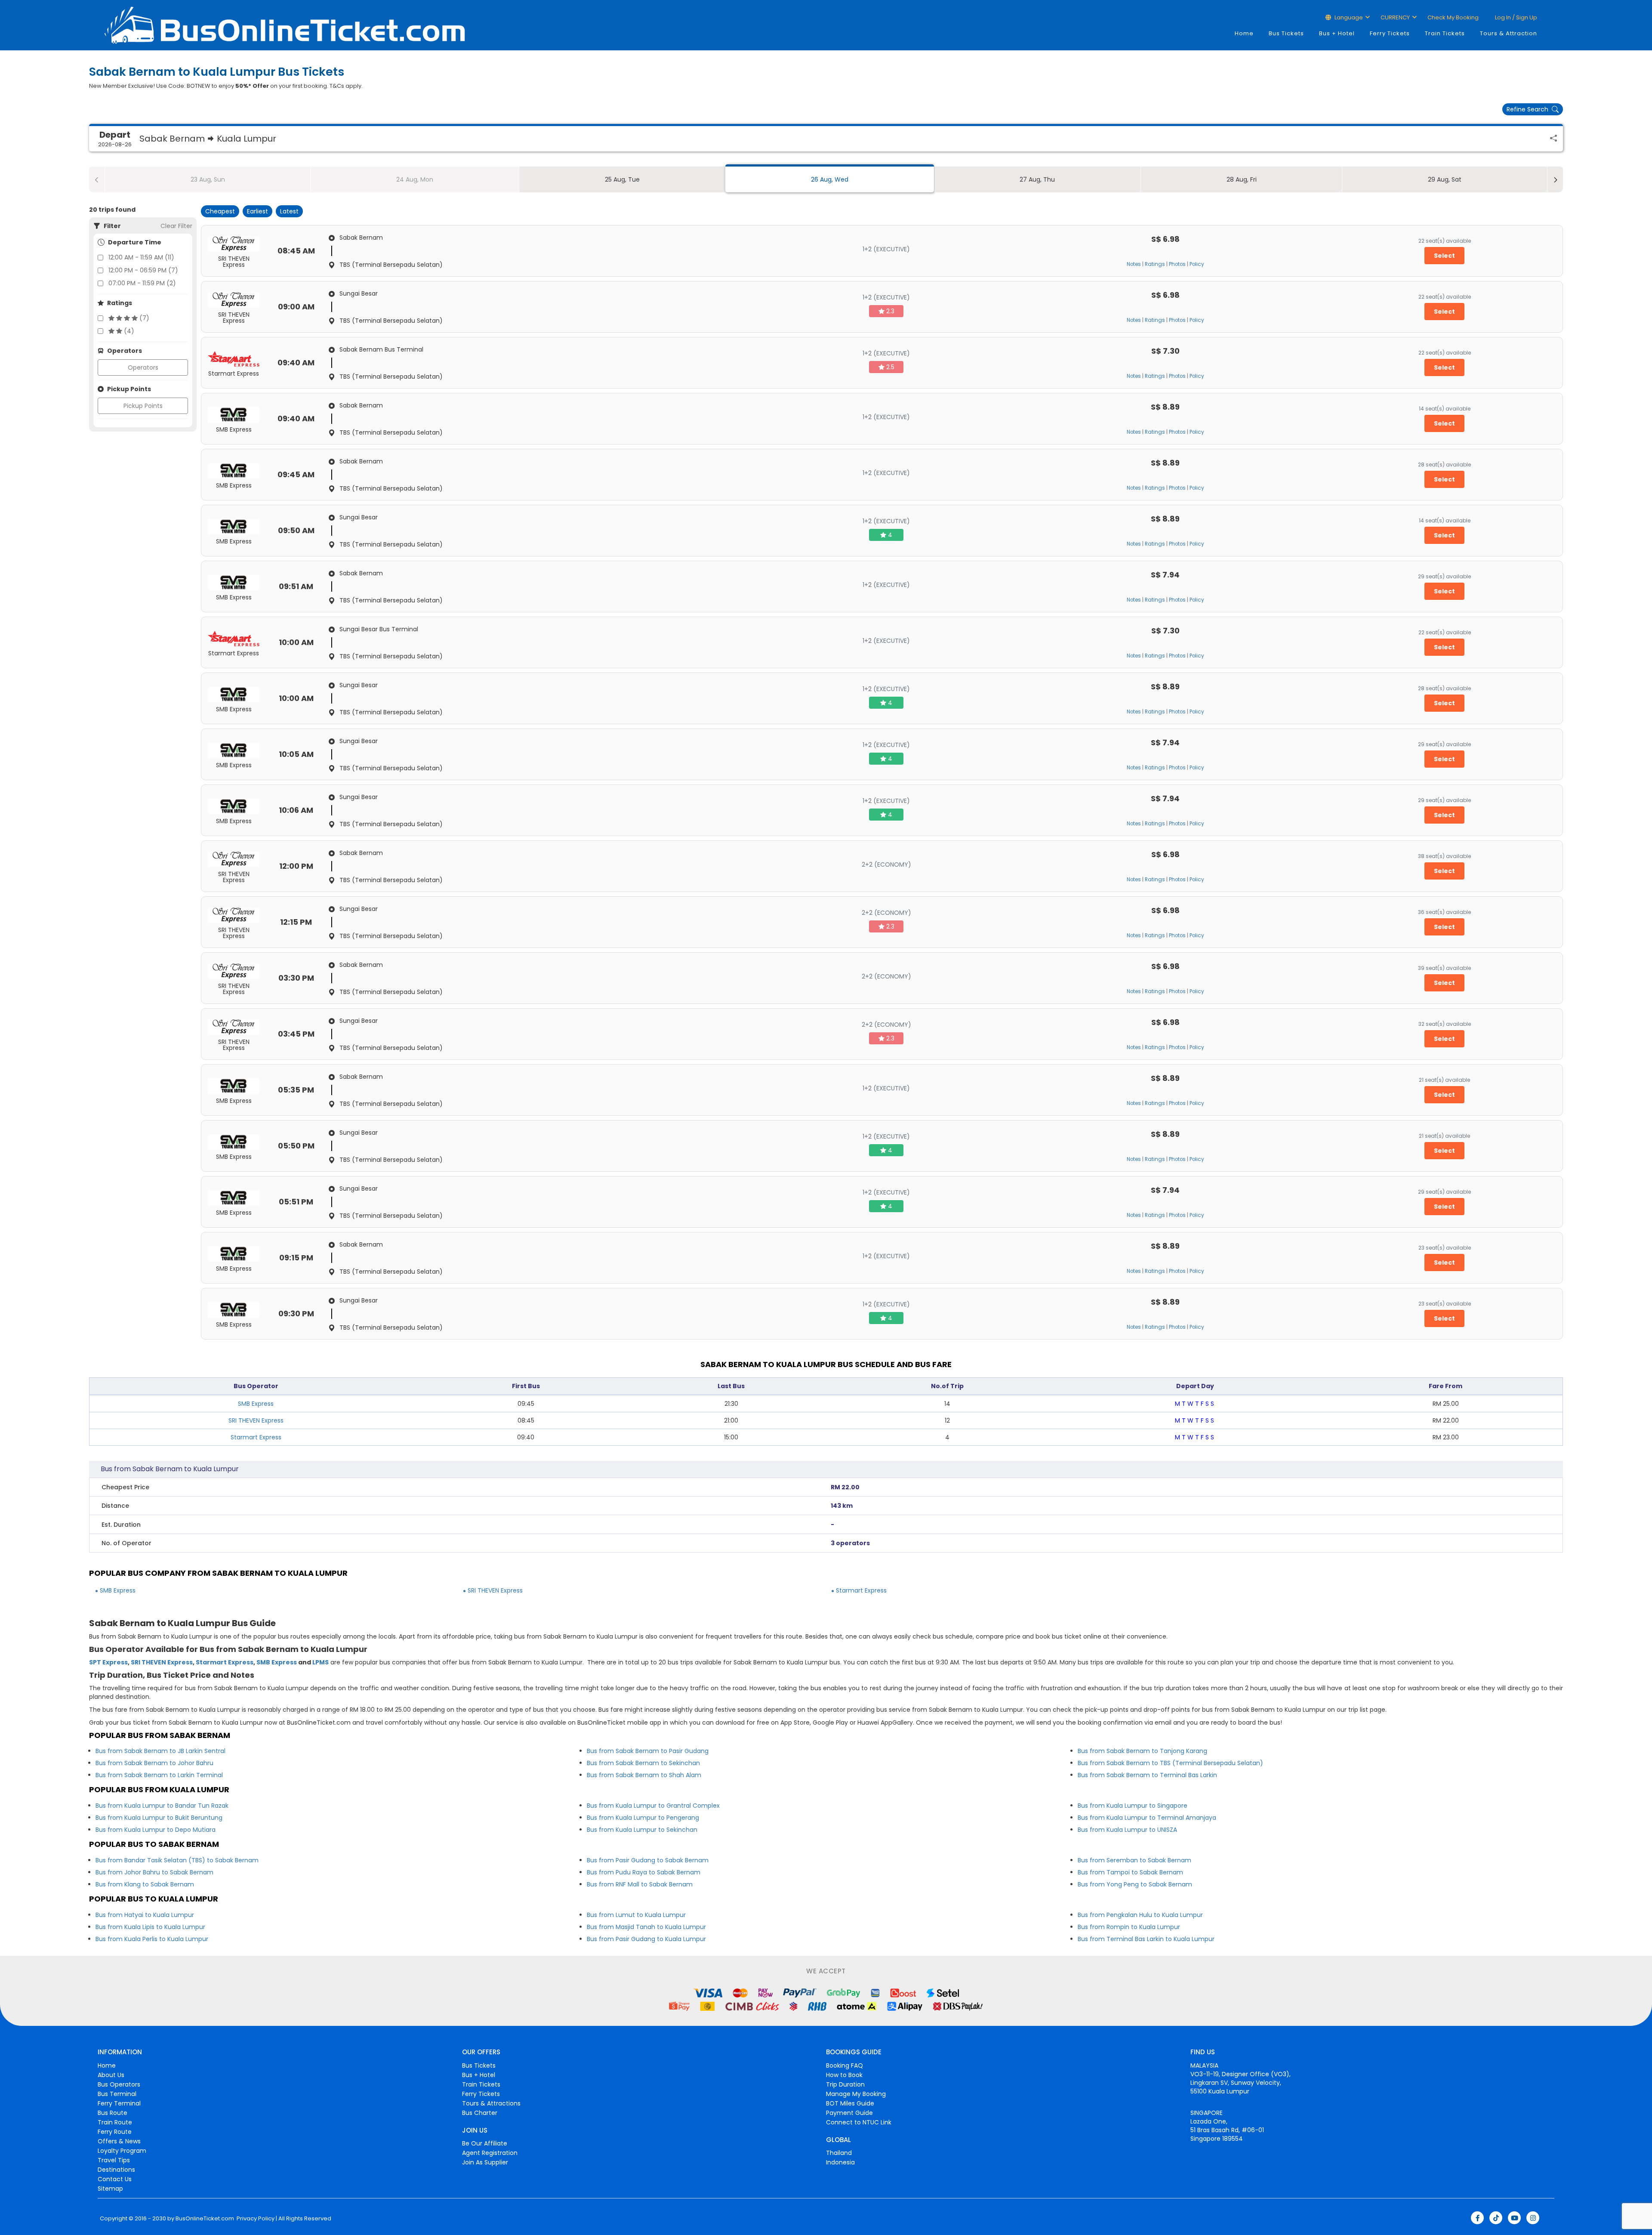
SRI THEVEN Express (256, 1420)
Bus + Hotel (1337, 33)
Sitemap (110, 2189)
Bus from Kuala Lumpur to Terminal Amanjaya (1147, 1818)
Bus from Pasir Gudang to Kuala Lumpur (646, 1939)
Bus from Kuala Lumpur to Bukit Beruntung (159, 1818)
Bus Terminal (117, 2094)
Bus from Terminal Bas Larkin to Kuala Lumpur (1146, 1939)
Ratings (1155, 264)
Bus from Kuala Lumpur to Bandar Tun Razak (162, 1806)
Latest (289, 211)
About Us (111, 2075)
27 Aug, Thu (1037, 179)
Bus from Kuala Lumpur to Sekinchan (642, 1830)
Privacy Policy (255, 2219)
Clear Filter (176, 226)
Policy (1197, 264)
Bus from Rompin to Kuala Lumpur (1129, 1927)
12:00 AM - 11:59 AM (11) (141, 257)
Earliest (257, 211)
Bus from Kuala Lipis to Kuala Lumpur (150, 1927)
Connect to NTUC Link (859, 2122)
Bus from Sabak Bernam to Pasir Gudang (648, 1751)
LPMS (321, 1662)
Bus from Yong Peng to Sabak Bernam (1135, 1884)
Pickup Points (143, 406)
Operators (143, 367)
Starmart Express (256, 1437)
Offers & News (119, 2141)
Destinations (116, 2170)
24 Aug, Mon (415, 179)
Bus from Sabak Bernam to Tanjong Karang (1142, 1751)
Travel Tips (114, 2160)
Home (1244, 33)
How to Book (844, 2075)
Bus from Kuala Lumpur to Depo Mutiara (156, 1830)
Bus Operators (119, 2084)
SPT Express (108, 1662)
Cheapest (220, 211)
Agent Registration (490, 2153)
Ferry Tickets (1390, 33)
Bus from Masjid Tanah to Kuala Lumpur (646, 1927)
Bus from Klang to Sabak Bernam (145, 1884)
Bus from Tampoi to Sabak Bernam (1130, 1872)
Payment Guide (849, 2113)
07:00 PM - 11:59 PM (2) (142, 283)
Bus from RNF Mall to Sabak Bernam (640, 1884)
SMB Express (256, 1404)
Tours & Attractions (491, 2103)
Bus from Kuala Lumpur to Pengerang (643, 1818)
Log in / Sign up (1515, 17)
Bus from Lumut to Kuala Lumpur (636, 1915)
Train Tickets (1445, 33)
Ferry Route (115, 2132)
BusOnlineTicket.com (205, 2219)
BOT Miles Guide (850, 2103)
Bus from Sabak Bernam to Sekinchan (643, 1763)
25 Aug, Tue (622, 179)
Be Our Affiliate (485, 2143)
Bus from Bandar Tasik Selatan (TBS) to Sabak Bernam (177, 1860)
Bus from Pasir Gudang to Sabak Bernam (648, 1860)
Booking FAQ (844, 2065)
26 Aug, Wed (830, 179)
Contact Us (115, 2179)
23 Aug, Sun (208, 179)
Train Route (115, 2122)
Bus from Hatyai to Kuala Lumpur (145, 1915)
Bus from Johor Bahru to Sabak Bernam (154, 1872)
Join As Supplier (485, 2162)
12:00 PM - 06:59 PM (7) (143, 270)
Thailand (839, 2153)
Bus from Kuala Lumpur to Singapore (1133, 1806)
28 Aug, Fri (1242, 179)
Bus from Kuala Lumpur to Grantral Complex (653, 1806)
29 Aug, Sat (1445, 179)
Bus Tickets (1286, 33)
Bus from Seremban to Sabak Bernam (1134, 1860)
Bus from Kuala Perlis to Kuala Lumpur (152, 1939)
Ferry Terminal (119, 2103)
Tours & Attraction (1509, 33)
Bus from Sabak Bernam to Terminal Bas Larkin (1147, 1775)
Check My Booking (1453, 17)
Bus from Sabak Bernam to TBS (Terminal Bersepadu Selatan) (1170, 1763)
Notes (1134, 264)
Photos (1177, 264)
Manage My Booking (856, 2094)
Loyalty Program (122, 2151)
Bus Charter (480, 2113)
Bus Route (112, 2113)
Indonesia (840, 2162)
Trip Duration (845, 2084)
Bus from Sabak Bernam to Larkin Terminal (159, 1775)
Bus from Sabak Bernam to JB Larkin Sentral (160, 1751)
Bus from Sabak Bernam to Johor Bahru (154, 1763)
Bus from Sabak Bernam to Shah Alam (644, 1775)
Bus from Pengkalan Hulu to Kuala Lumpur (1140, 1915)
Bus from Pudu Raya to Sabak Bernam (644, 1872)
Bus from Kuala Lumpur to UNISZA (1127, 1830)
